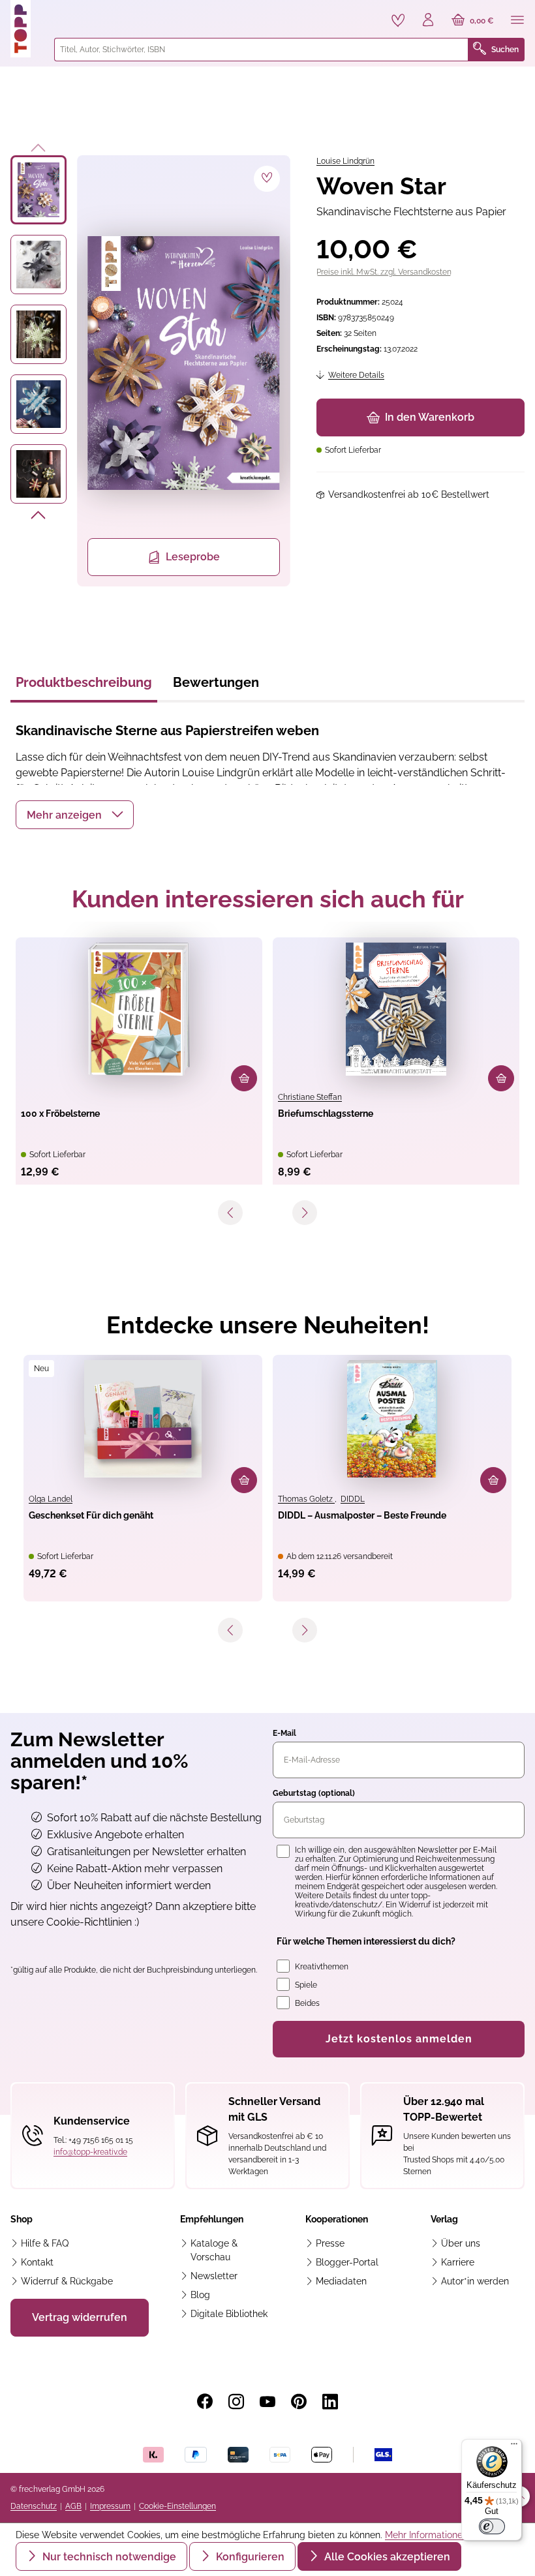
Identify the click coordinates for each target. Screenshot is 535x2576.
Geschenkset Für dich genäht (91, 1515)
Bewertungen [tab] (216, 682)
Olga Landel (51, 1499)
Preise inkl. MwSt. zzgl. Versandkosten (384, 272)
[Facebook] (205, 2402)
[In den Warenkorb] (244, 1078)
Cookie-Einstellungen (177, 2506)
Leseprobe (193, 557)
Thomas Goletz (306, 1499)
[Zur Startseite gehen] (27, 29)
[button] (75, 815)
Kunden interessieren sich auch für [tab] (268, 899)
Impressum (110, 2506)
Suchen (505, 50)
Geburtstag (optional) (314, 1793)
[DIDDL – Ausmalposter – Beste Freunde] (392, 1419)
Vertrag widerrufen (80, 2317)
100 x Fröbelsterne (60, 1114)
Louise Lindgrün (345, 161)
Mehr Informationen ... (431, 2535)
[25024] (184, 363)
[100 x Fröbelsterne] (139, 1009)
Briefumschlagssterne (326, 1114)
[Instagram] (236, 2402)
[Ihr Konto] (428, 21)
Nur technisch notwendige (108, 2557)
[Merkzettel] (398, 20)
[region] (150, 371)
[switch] (492, 2526)
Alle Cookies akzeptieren (386, 2557)
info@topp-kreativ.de (90, 2152)
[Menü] (517, 21)
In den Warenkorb (430, 417)
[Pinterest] (299, 2402)
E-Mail (284, 1733)
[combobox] (261, 50)
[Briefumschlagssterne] (396, 1009)
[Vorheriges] (39, 145)
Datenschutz (34, 2506)
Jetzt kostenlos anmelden (399, 2039)
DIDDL (353, 1499)
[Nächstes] (39, 517)
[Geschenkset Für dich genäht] (143, 1419)
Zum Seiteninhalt (54, 13)
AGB (73, 2506)
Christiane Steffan (310, 1097)
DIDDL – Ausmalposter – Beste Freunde (362, 1515)
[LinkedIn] (330, 2402)
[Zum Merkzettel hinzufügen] (267, 179)
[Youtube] (267, 2402)
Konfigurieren (249, 2557)
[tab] (84, 686)
